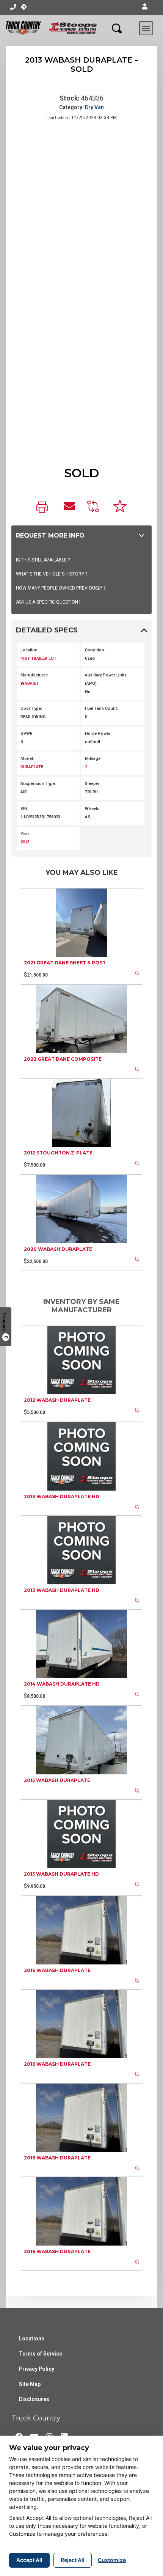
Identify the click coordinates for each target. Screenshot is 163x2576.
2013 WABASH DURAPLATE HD (62, 1496)
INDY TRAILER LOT (38, 658)
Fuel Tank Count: (101, 708)
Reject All (73, 2560)
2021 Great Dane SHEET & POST (65, 963)
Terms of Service (41, 2354)
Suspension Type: (38, 784)
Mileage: (93, 759)
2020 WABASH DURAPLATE (58, 1249)
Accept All (29, 2560)
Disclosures (34, 2399)
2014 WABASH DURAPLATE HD (62, 1684)
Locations (32, 2339)
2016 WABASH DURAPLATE (57, 1970)
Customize (112, 2560)
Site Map (30, 2384)
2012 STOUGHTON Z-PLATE (58, 1153)
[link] (44, 508)
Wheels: (93, 809)
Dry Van (94, 107)
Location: (30, 650)
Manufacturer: (34, 675)
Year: (25, 834)
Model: (27, 759)
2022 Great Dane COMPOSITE (63, 1059)
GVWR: (27, 734)
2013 (25, 842)
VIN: (24, 809)
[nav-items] (13, 7)
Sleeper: (93, 784)
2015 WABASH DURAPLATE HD (61, 1874)
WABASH (29, 683)
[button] (145, 7)
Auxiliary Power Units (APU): (106, 679)
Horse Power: (98, 734)
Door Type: (31, 708)
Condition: (95, 650)
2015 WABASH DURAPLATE (57, 1780)
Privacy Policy (37, 2369)
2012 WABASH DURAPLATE (57, 1400)
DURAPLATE (32, 767)
